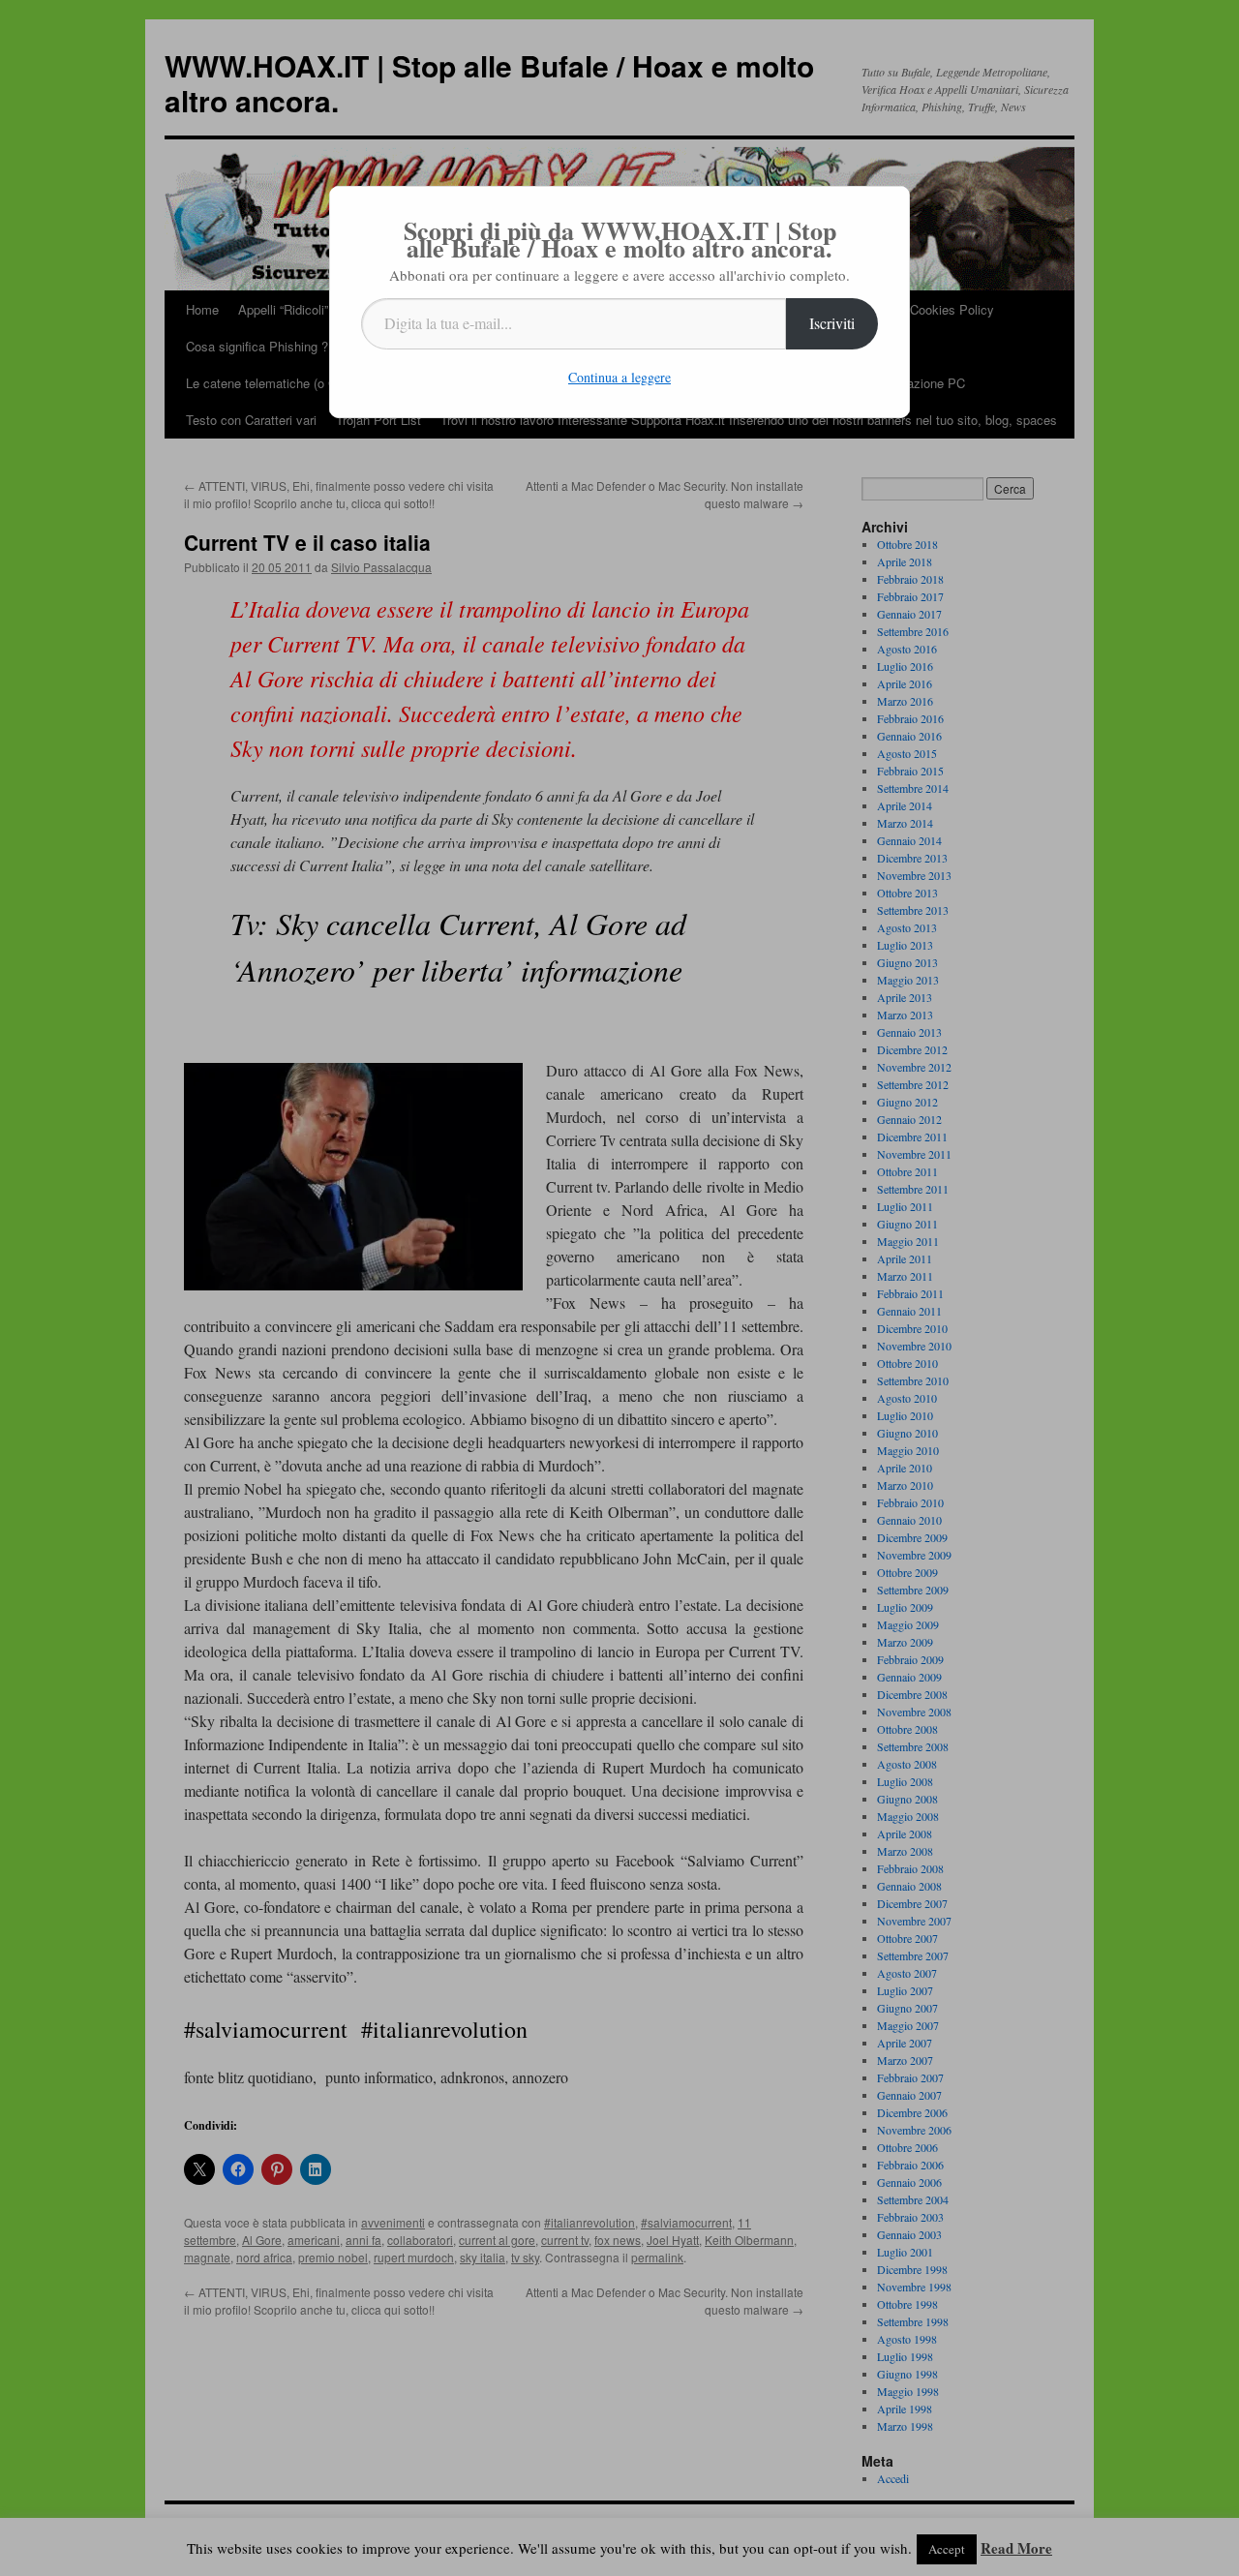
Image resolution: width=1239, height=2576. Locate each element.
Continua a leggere (619, 377)
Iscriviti (832, 323)
